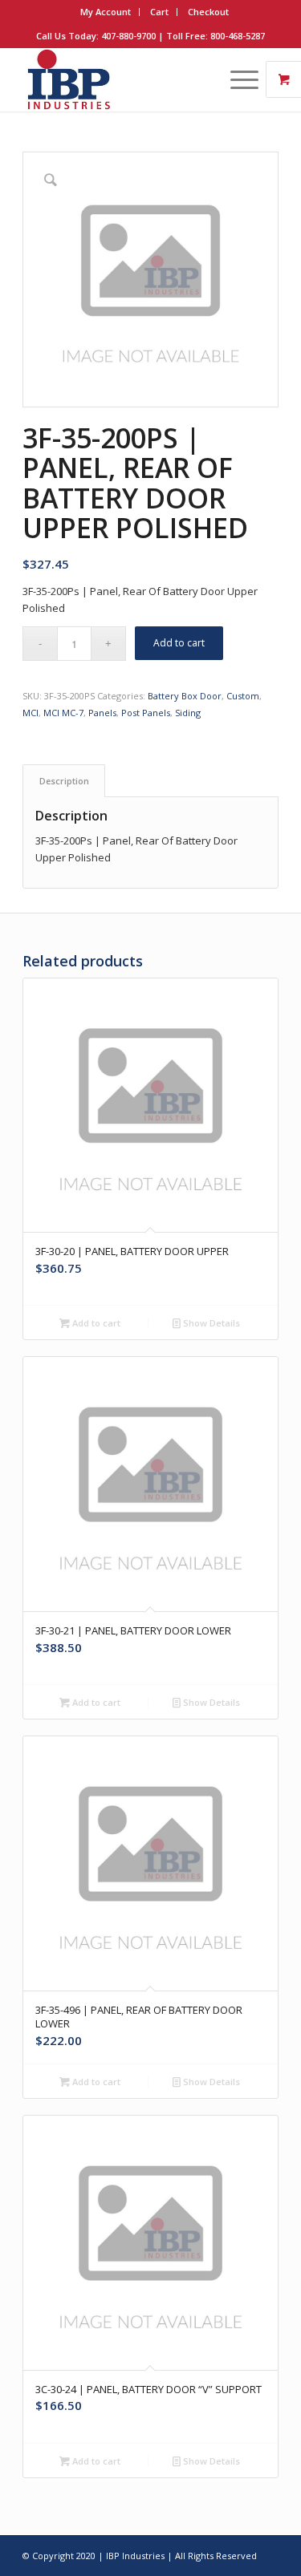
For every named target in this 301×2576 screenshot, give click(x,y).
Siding (188, 713)
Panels (102, 713)
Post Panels (146, 713)
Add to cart (179, 643)
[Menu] (236, 79)
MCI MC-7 (63, 713)
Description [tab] (64, 781)
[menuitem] (106, 12)
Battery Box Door (185, 696)
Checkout (208, 12)
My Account (106, 12)
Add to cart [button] (95, 1323)
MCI (31, 713)
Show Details (210, 1323)
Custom (243, 696)
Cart (159, 12)
